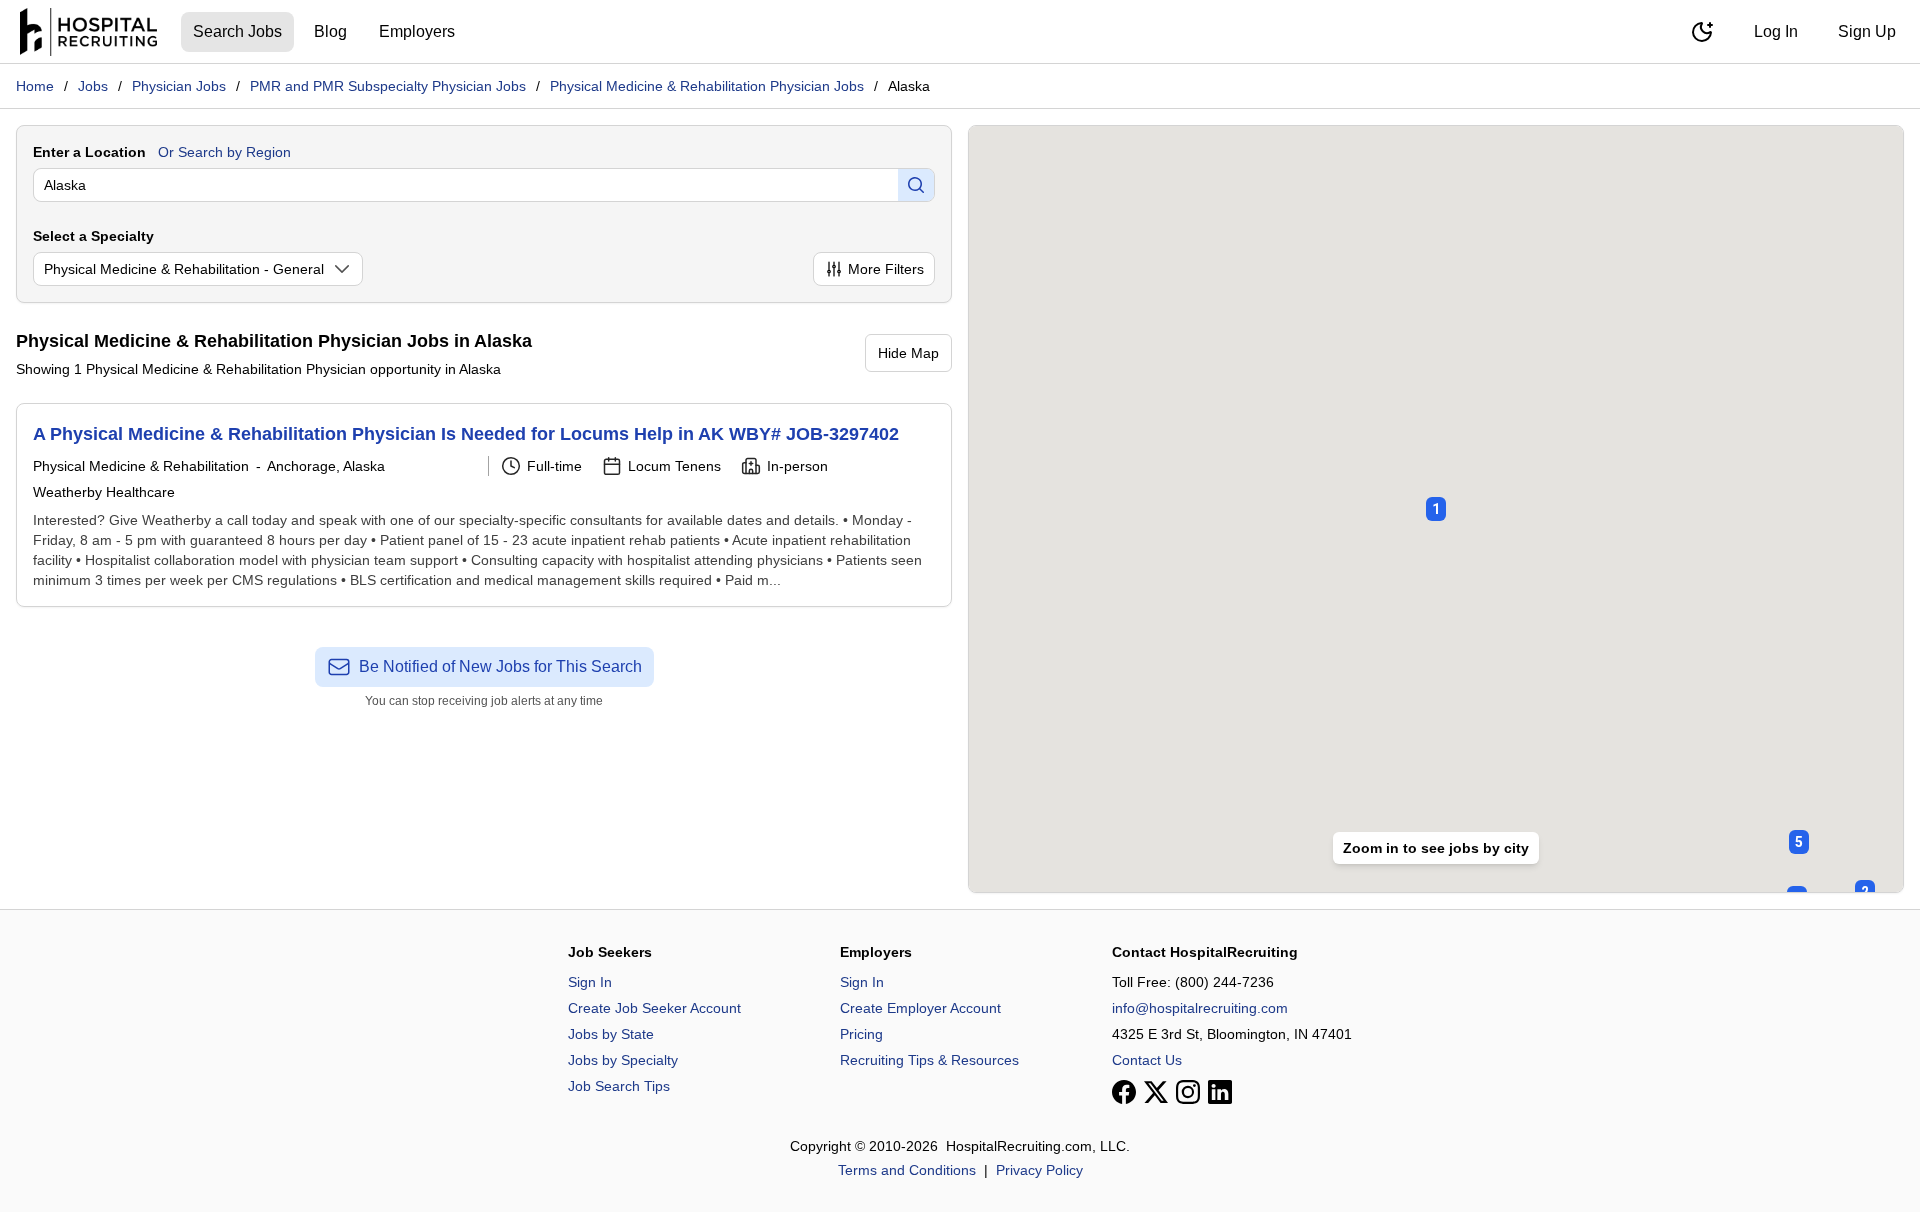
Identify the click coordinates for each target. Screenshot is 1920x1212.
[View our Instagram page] (1188, 1092)
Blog (330, 31)
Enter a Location (89, 152)
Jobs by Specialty (623, 1060)
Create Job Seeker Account (654, 1008)
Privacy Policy (1039, 1170)
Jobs (93, 86)
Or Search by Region (224, 152)
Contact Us (1147, 1060)
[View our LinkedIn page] (1220, 1092)
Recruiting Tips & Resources (929, 1060)
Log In (1776, 31)
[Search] (916, 185)
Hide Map (908, 353)
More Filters (886, 269)
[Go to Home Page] (88, 32)
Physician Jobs (179, 86)
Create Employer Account (920, 1008)
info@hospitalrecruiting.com (1200, 1008)
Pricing (861, 1034)
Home (35, 86)
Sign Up (1867, 31)
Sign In (590, 982)
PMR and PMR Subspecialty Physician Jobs (388, 86)
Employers (417, 31)
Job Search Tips (619, 1086)
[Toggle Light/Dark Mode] (1702, 32)
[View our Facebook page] (1124, 1092)
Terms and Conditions (907, 1170)
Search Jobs (237, 31)
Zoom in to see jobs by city (1436, 848)
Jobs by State (611, 1034)
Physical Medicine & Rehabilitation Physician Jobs (707, 86)
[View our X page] (1156, 1092)
